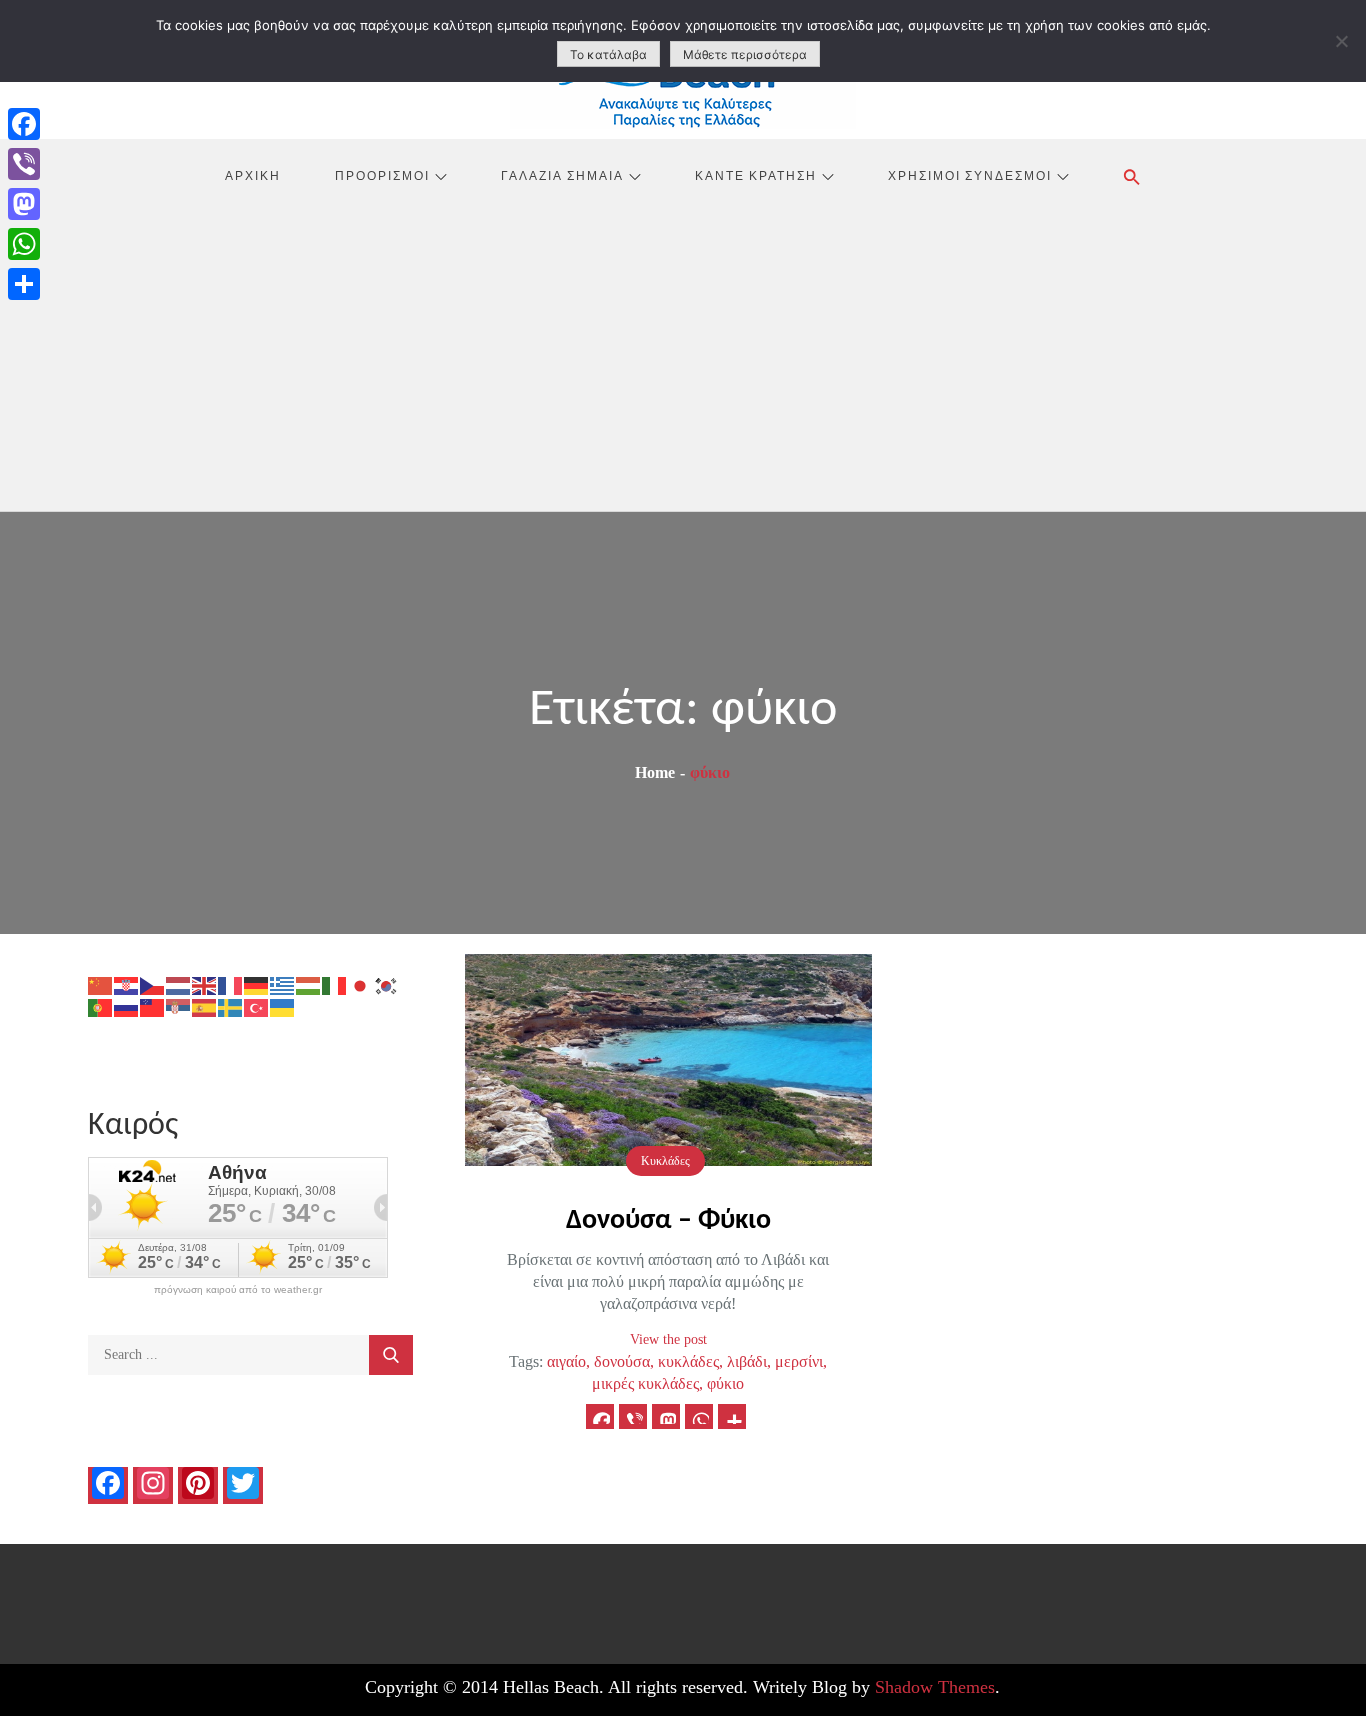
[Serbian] (179, 1006)
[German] (257, 984)
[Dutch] (179, 984)
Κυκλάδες (665, 1161)
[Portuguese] (101, 1006)
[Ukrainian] (283, 1006)
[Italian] (335, 984)
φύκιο (725, 1383)
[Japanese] (361, 984)
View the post (668, 1339)
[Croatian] (127, 984)
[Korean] (387, 984)
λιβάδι (747, 1361)
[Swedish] (231, 1006)
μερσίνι (799, 1361)
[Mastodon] (24, 204)
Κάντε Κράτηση (756, 175)
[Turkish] (257, 1006)
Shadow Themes (935, 1687)
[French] (231, 984)
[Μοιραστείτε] (24, 284)
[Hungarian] (309, 984)
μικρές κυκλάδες (645, 1383)
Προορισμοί (382, 175)
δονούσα (622, 1361)
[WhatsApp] (24, 244)
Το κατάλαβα (608, 54)
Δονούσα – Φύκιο (668, 1221)
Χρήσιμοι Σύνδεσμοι (970, 175)
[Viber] (24, 164)
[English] (205, 984)
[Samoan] (153, 1006)
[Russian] (127, 1006)
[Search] (391, 1355)
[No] (1341, 41)
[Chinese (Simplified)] (101, 984)
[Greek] (283, 984)
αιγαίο (566, 1361)
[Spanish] (205, 1006)
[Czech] (153, 984)
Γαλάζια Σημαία (562, 175)
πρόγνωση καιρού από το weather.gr (238, 1290)
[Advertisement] (683, 361)
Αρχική (253, 175)
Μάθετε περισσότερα (745, 54)
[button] (1132, 177)
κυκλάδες (688, 1361)
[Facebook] (24, 124)
